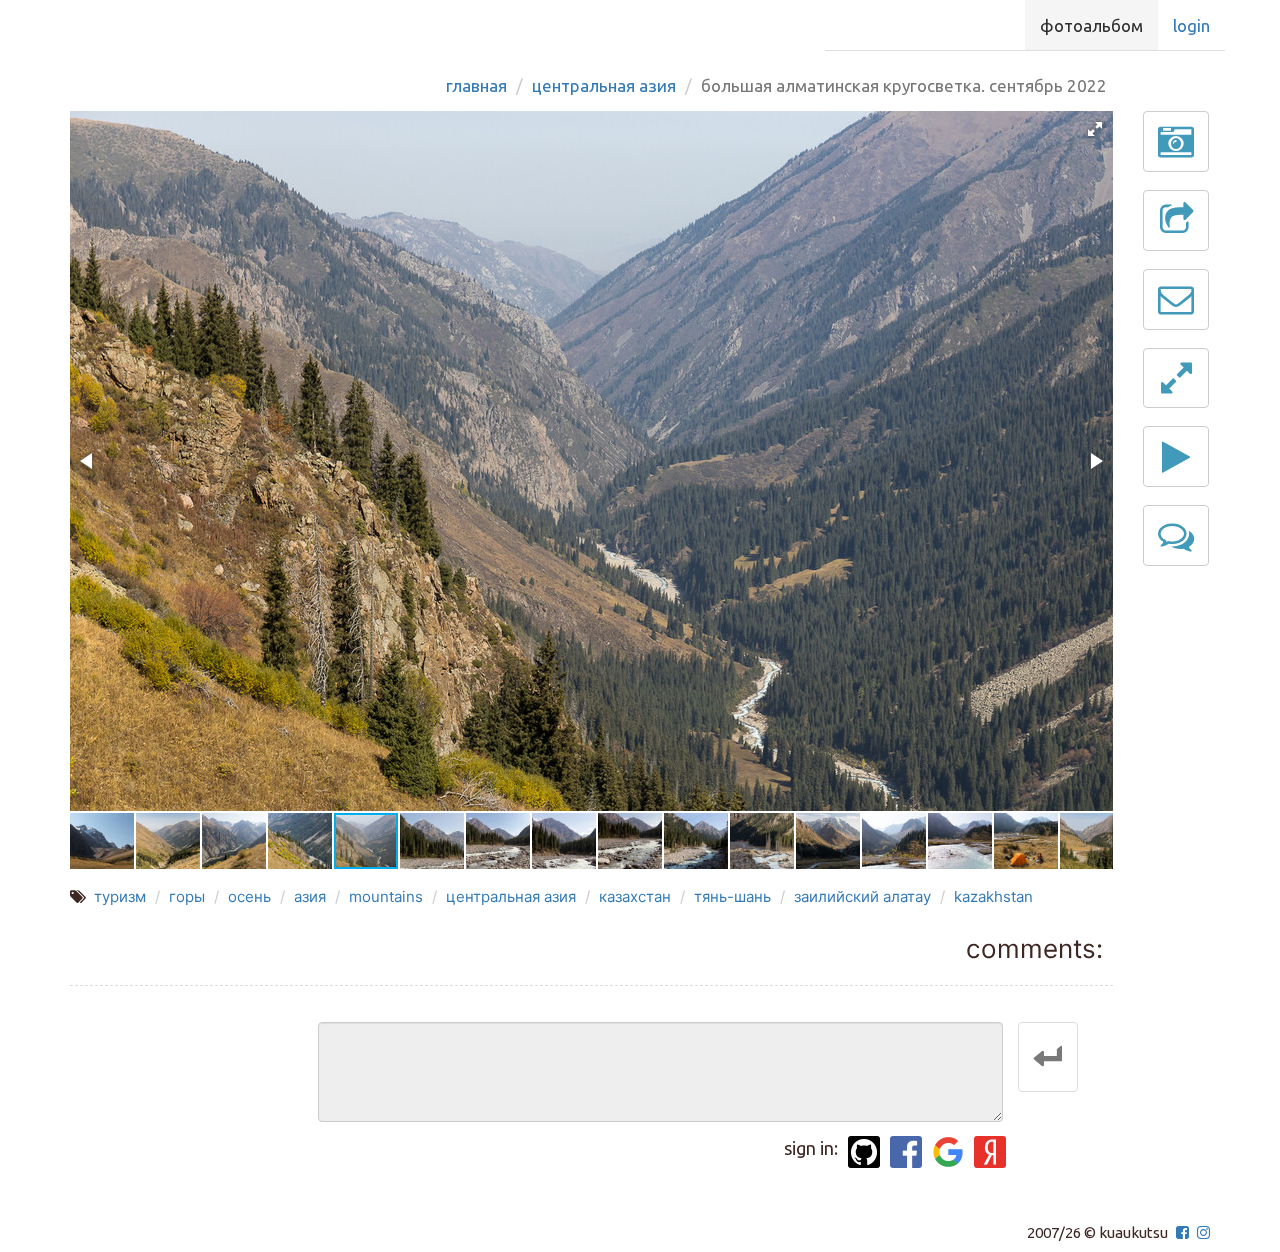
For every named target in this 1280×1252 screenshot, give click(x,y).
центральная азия (511, 896)
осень (249, 896)
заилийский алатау (862, 896)
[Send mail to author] (1176, 299)
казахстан (635, 896)
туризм (120, 896)
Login (1191, 25)
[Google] (948, 1152)
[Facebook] (906, 1152)
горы (187, 896)
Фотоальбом (1091, 25)
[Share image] (1176, 220)
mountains (386, 896)
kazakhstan (993, 896)
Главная (476, 85)
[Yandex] (990, 1152)
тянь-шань (732, 896)
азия (310, 896)
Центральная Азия (604, 85)
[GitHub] (864, 1152)
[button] (1095, 129)
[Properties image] (1176, 141)
